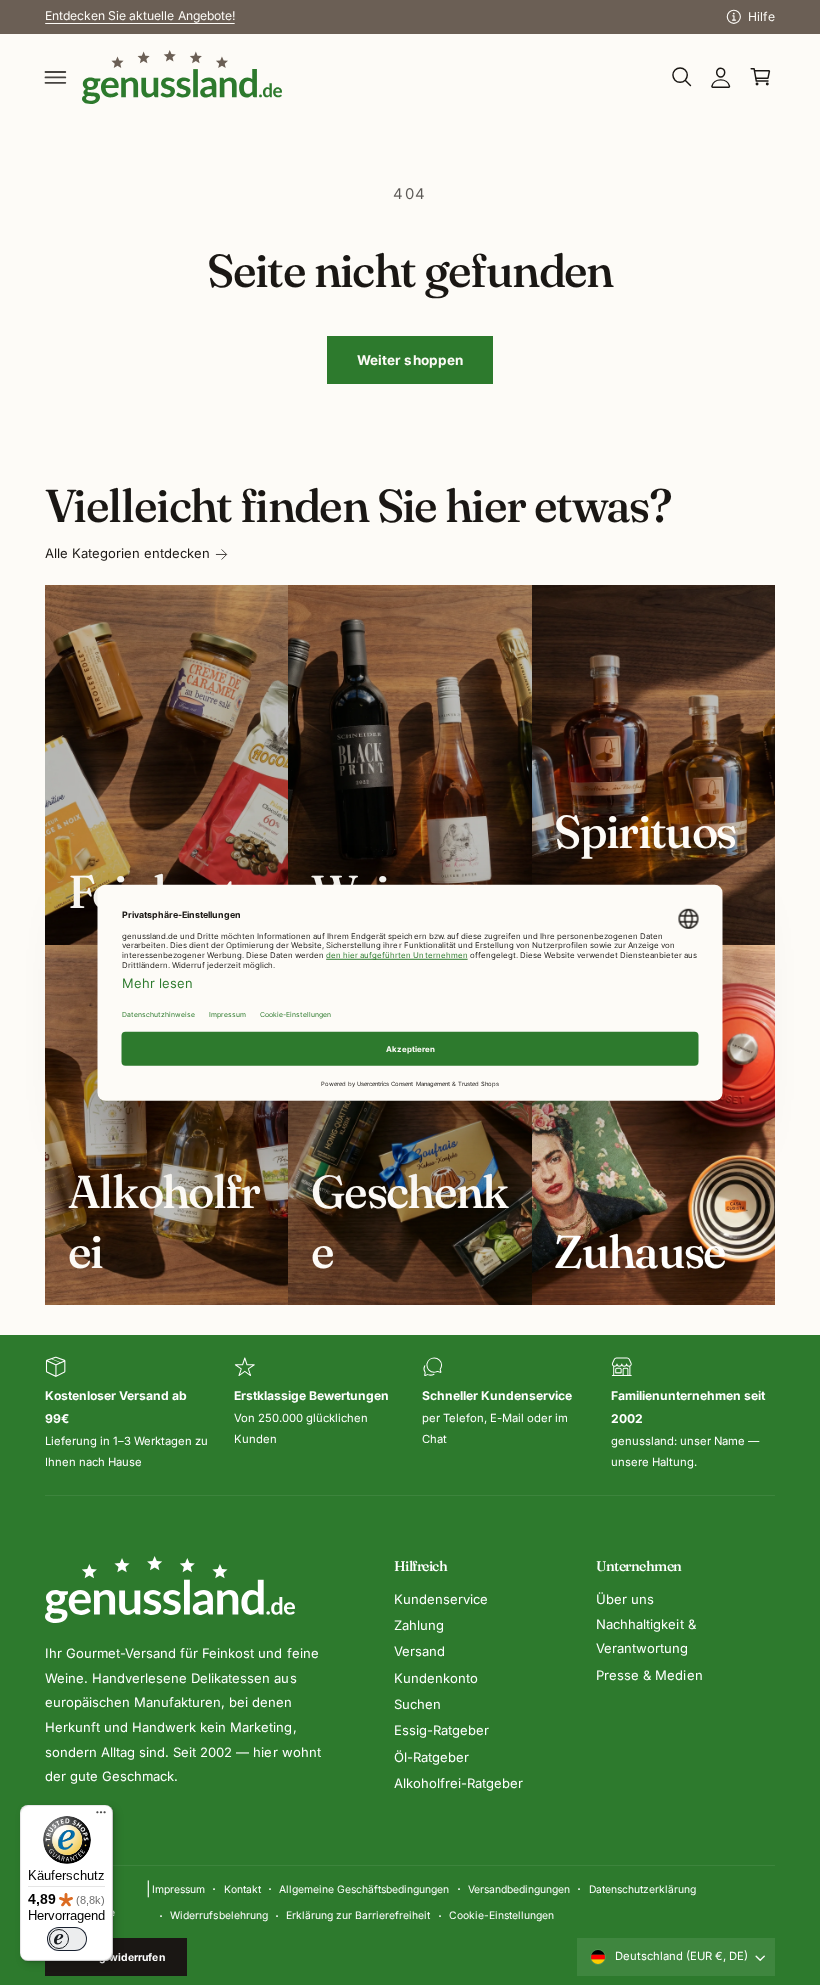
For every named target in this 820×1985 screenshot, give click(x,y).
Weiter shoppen (410, 360)
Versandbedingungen (519, 1889)
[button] (56, 77)
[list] (410, 1414)
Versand (419, 1651)
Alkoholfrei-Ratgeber (458, 1783)
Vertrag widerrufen (116, 1957)
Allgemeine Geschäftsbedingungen (364, 1889)
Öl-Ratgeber (431, 1757)
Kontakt (242, 1889)
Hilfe (761, 16)
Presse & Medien (649, 1675)
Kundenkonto (436, 1678)
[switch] (67, 1939)
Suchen (417, 1704)
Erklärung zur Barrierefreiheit (358, 1915)
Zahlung (419, 1625)
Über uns (625, 1599)
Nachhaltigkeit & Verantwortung (645, 1636)
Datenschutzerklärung (642, 1889)
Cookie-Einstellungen (501, 1915)
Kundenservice (441, 1599)
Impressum (178, 1889)
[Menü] (101, 1817)
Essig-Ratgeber (441, 1730)
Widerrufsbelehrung (218, 1915)
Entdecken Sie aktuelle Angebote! (139, 15)
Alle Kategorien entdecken (127, 553)
